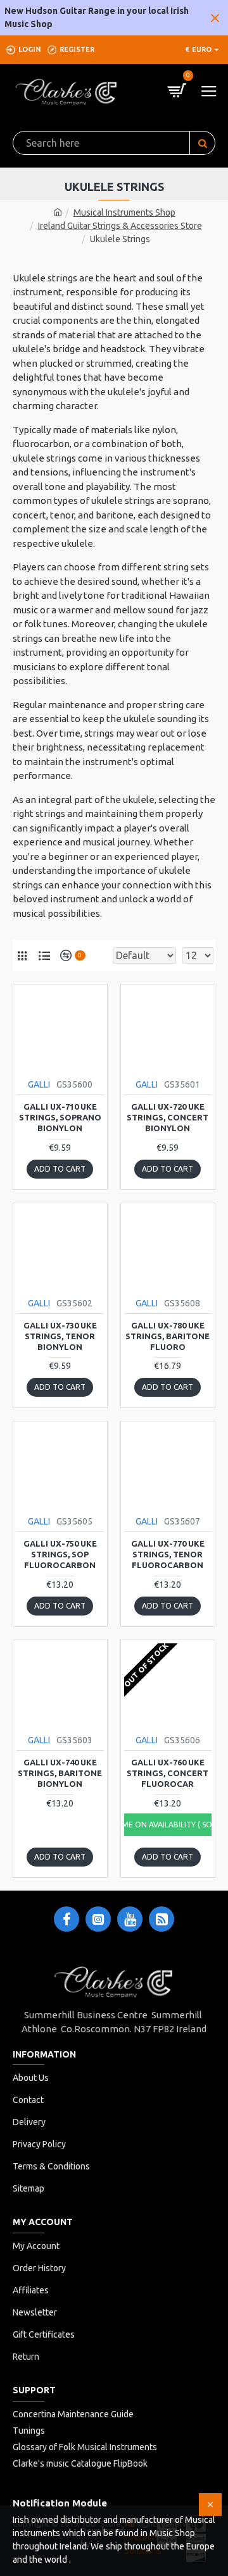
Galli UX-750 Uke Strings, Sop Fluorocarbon (60, 1554)
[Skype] (161, 1919)
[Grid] (22, 955)
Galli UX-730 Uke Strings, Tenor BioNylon (60, 1336)
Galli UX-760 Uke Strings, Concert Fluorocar (168, 1773)
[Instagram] (98, 1919)
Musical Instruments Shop (124, 212)
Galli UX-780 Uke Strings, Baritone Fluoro (168, 1336)
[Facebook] (66, 1919)
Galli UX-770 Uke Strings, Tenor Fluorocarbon (168, 1554)
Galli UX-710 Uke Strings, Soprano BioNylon (60, 1117)
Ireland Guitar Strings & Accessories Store (120, 226)
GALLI (39, 1084)
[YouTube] (130, 1919)
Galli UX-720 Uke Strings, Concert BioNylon (168, 1117)
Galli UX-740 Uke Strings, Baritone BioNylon (60, 1773)
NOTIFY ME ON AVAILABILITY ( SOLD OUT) (168, 1825)
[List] (44, 955)
